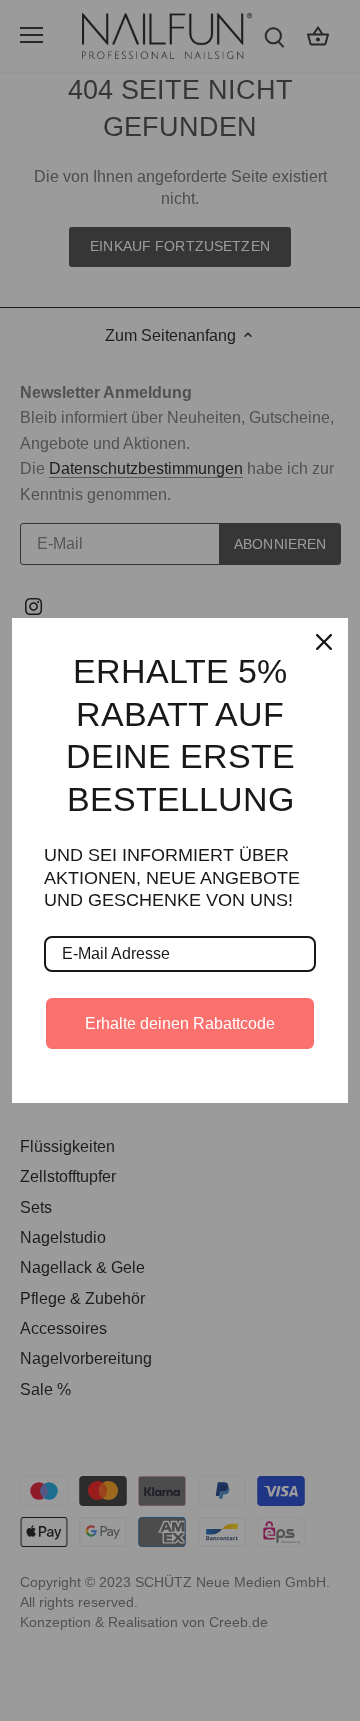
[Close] (324, 642)
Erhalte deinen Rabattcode (180, 1023)
